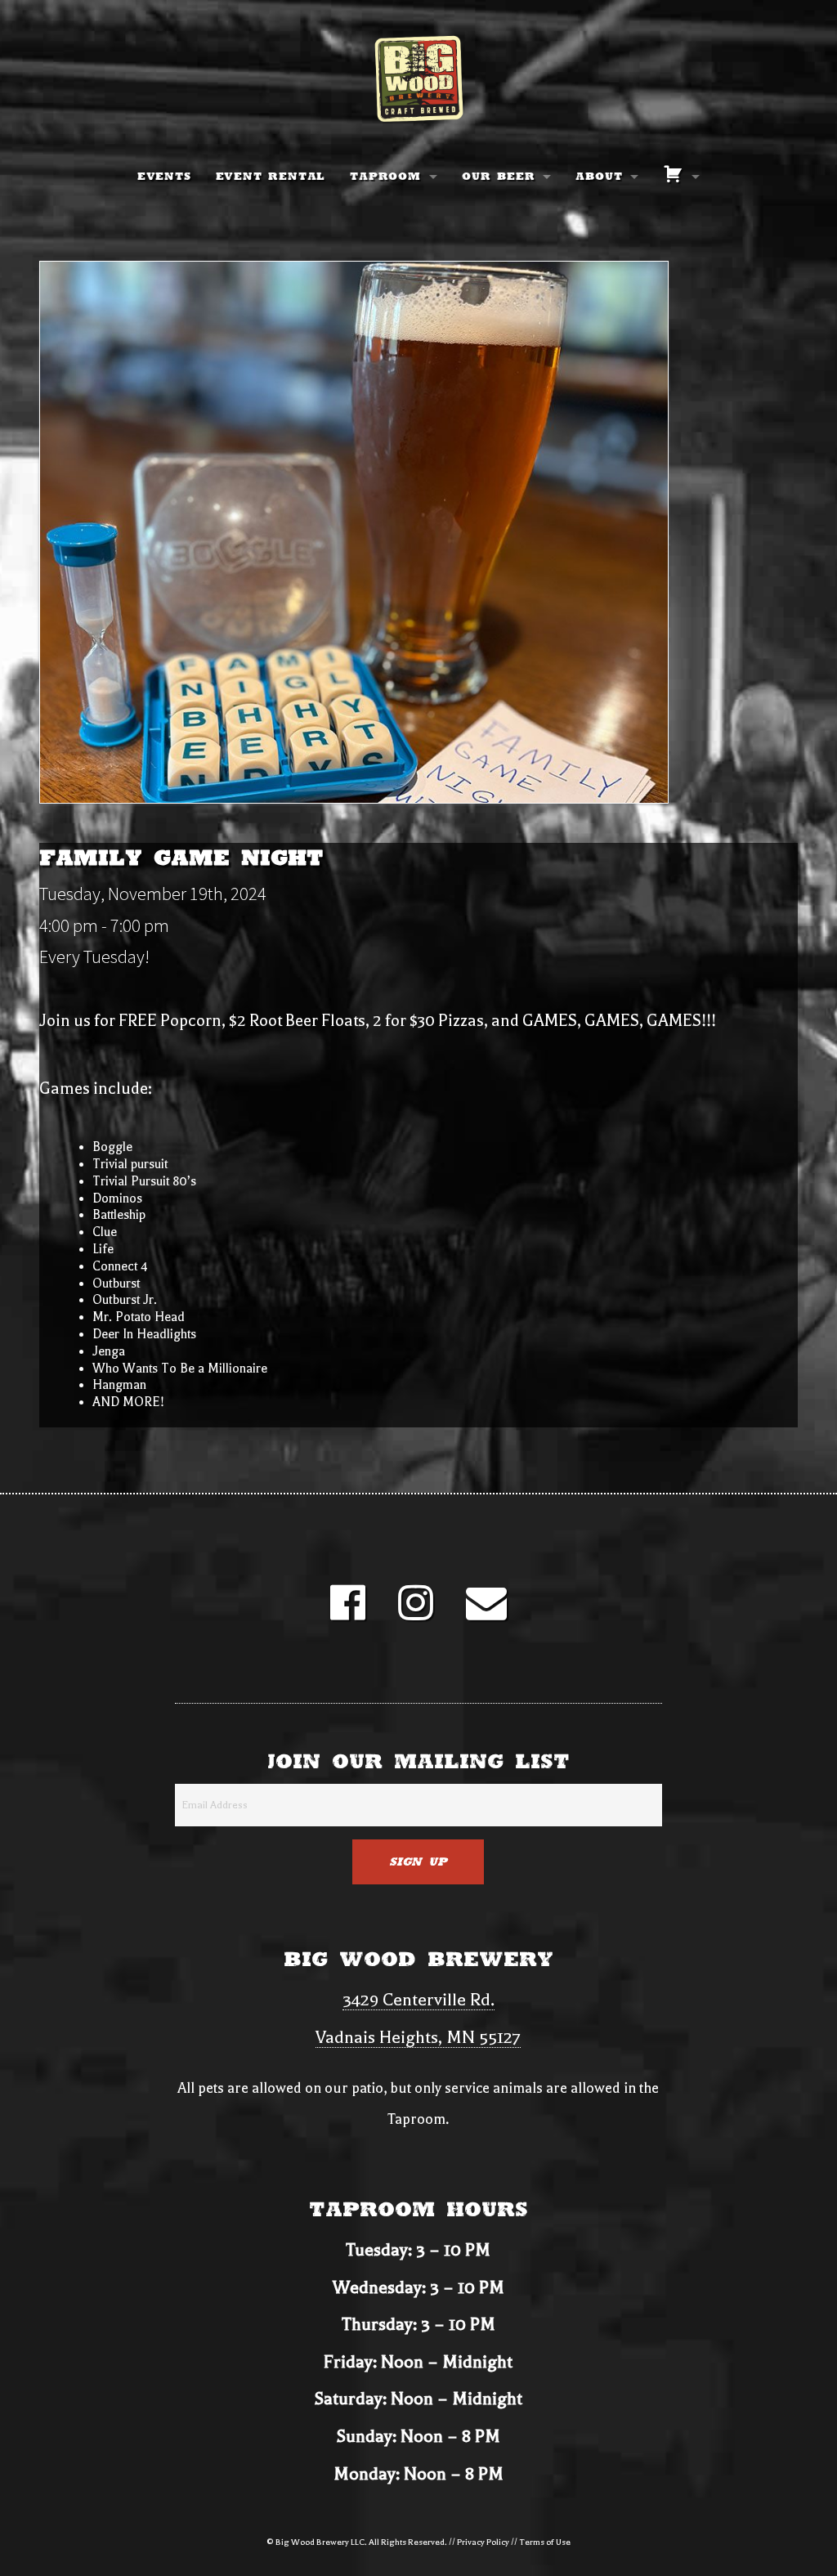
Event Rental (271, 177)
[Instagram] (416, 1613)
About (599, 177)
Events (164, 177)
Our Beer (498, 177)
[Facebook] (348, 1613)
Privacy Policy (483, 2542)
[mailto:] (486, 1613)
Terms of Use (545, 2542)
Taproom (385, 177)
